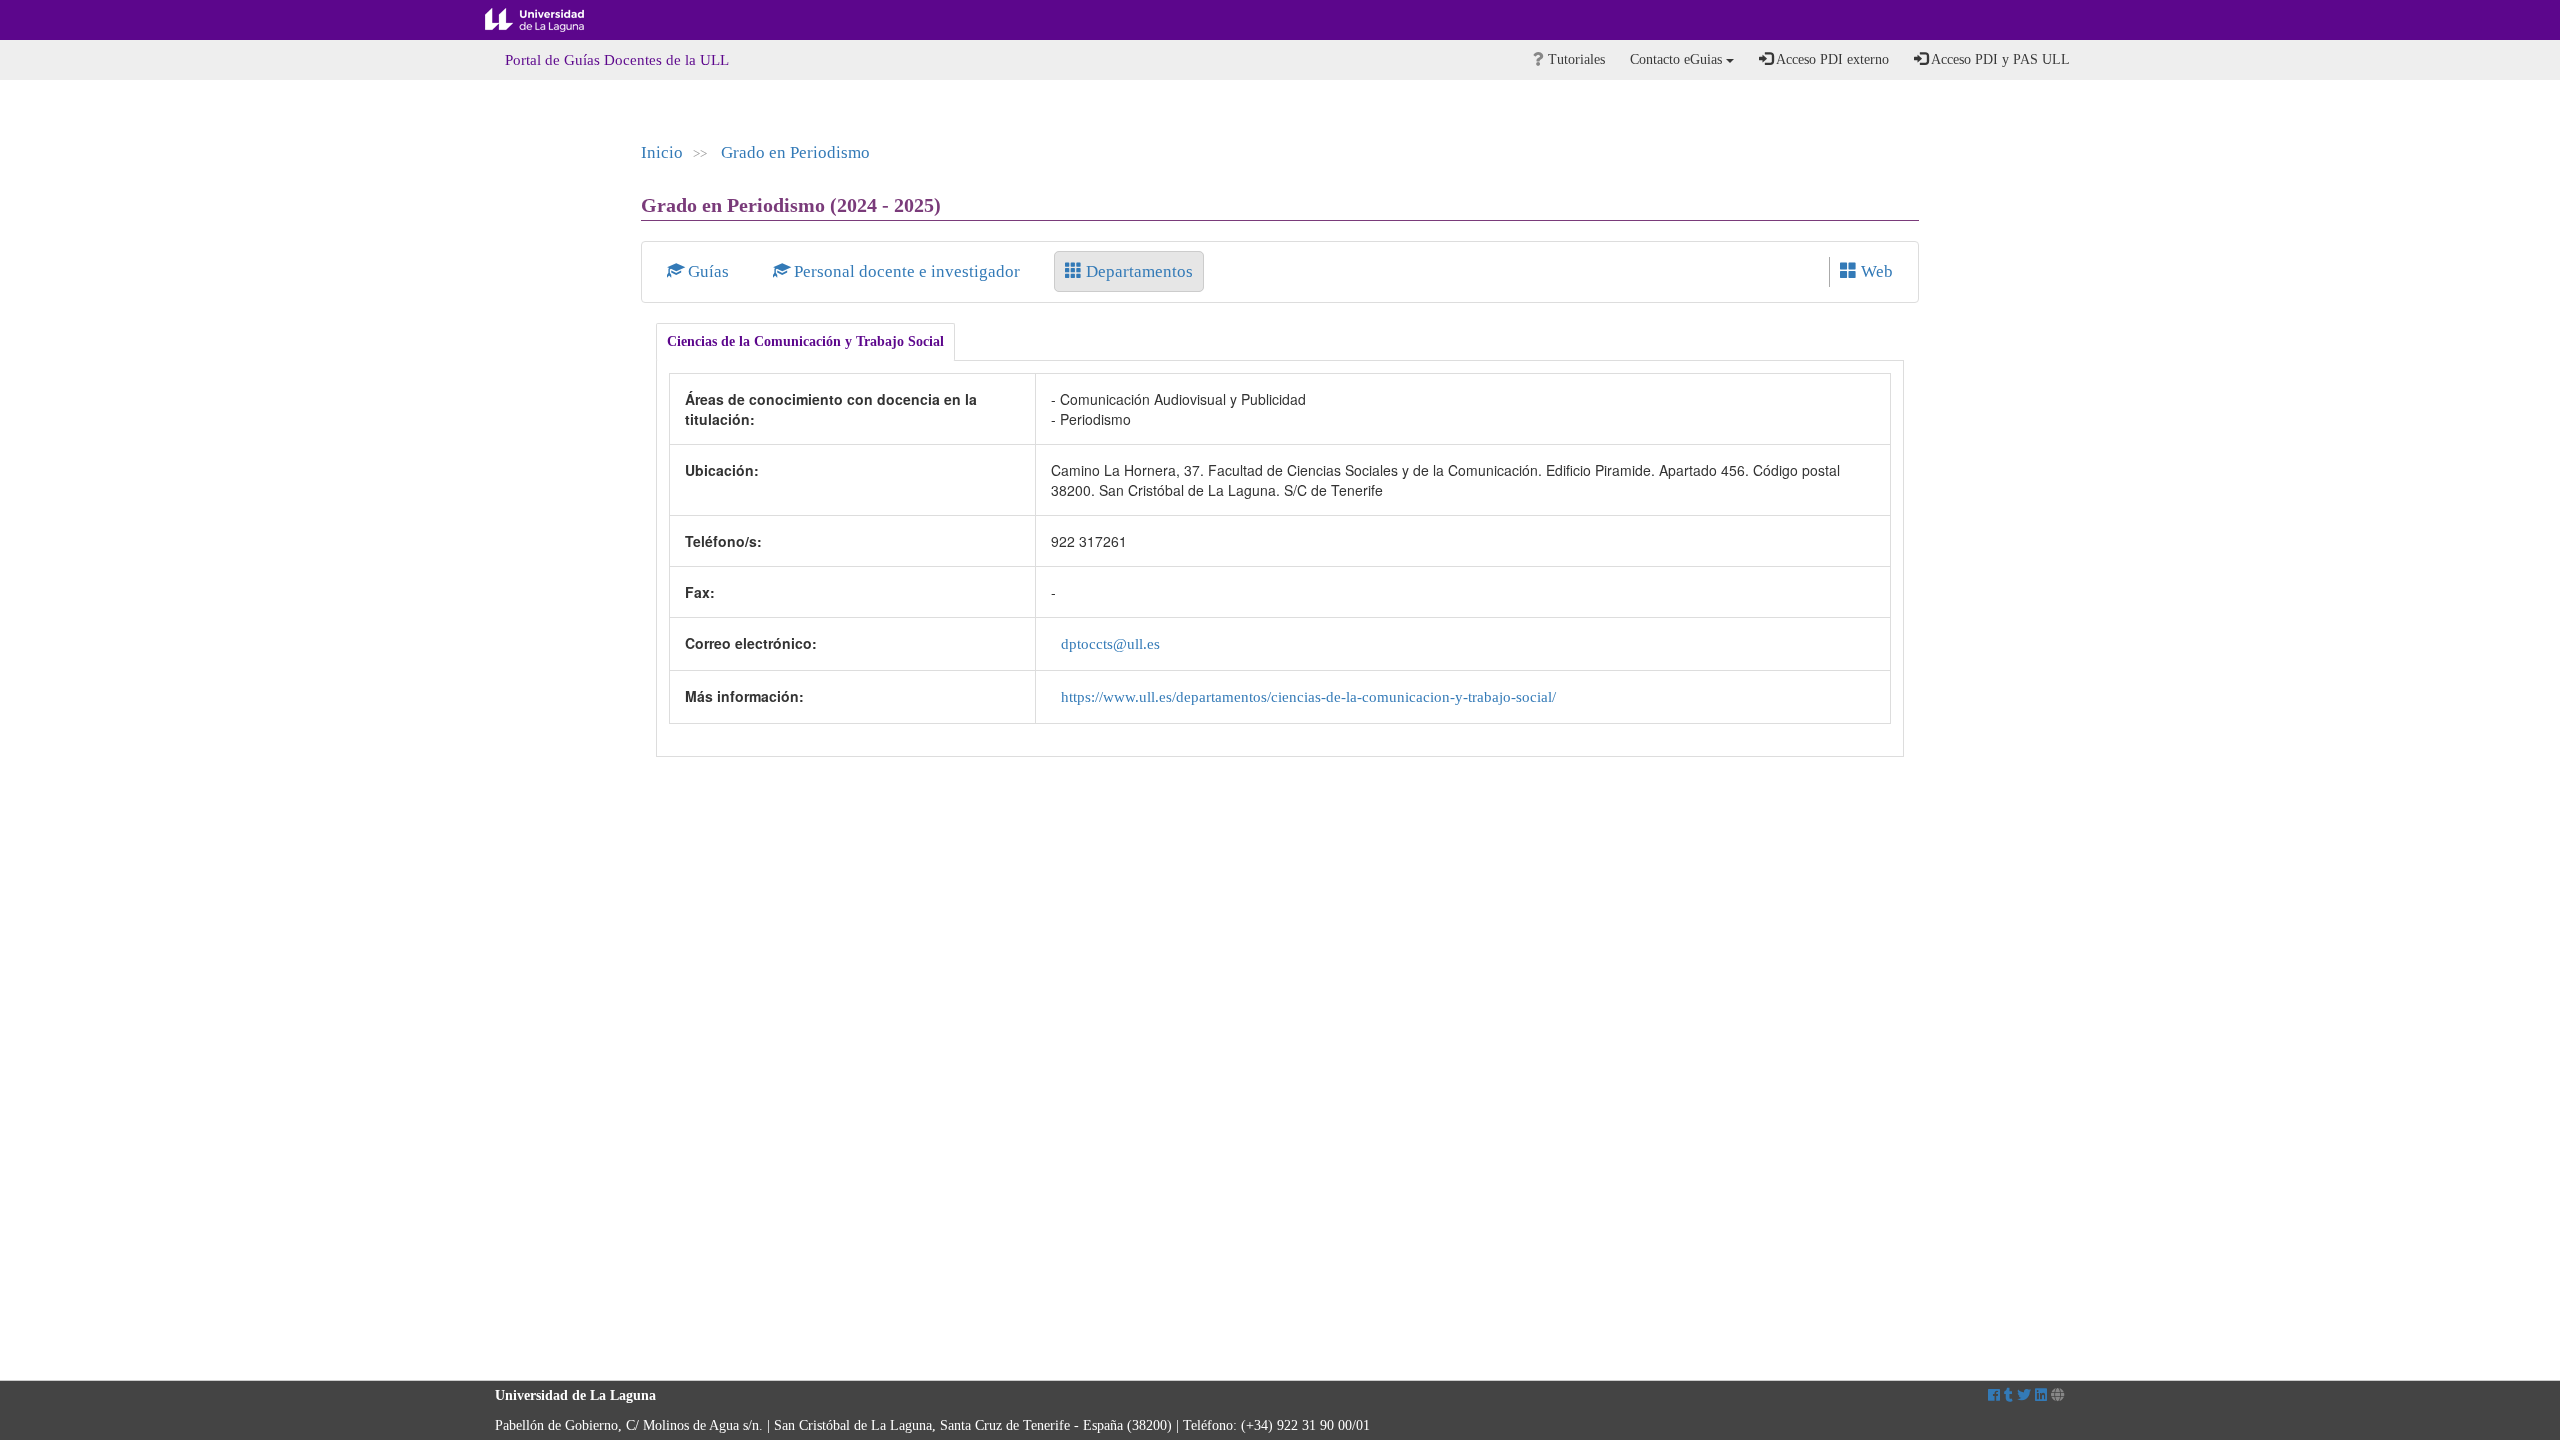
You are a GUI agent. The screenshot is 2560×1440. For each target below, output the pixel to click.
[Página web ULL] (2058, 1395)
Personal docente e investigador (907, 271)
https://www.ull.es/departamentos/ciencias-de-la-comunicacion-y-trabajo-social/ (1308, 696)
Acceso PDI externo (1831, 59)
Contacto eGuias (1678, 59)
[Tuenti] (2008, 1395)
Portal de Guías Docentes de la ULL (617, 60)
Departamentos (1137, 271)
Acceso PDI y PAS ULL (1999, 59)
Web (1875, 271)
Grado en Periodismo (795, 152)
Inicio (662, 152)
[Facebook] (1994, 1395)
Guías (708, 271)
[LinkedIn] (2041, 1395)
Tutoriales (1574, 59)
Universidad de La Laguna (550, 20)
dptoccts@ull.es (1110, 643)
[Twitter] (2024, 1395)
